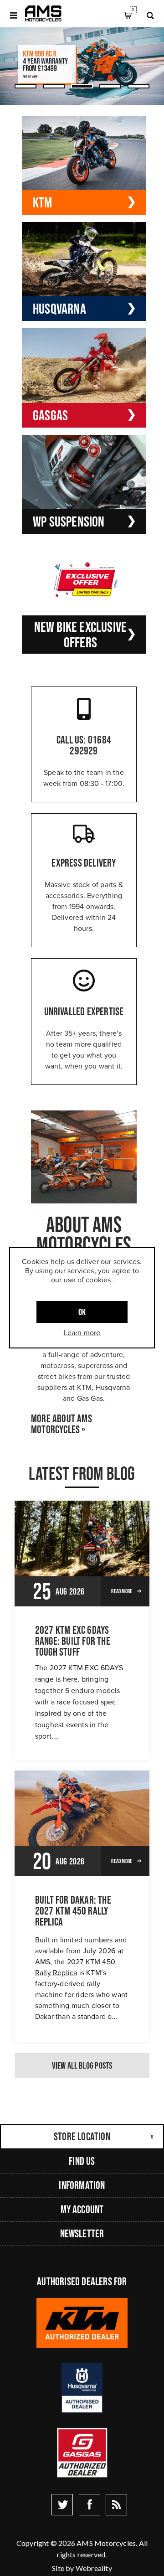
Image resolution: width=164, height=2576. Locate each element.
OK (82, 1312)
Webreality (94, 2568)
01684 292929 (90, 745)
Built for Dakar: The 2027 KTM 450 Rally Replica (73, 1911)
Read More (122, 1591)
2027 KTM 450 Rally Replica (75, 1967)
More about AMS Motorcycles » (61, 1424)
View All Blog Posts (82, 2065)
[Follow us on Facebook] (90, 2505)
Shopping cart (133, 10)
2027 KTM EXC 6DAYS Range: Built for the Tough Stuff (73, 1641)
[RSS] (116, 2505)
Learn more (82, 1333)
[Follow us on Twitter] (62, 2505)
